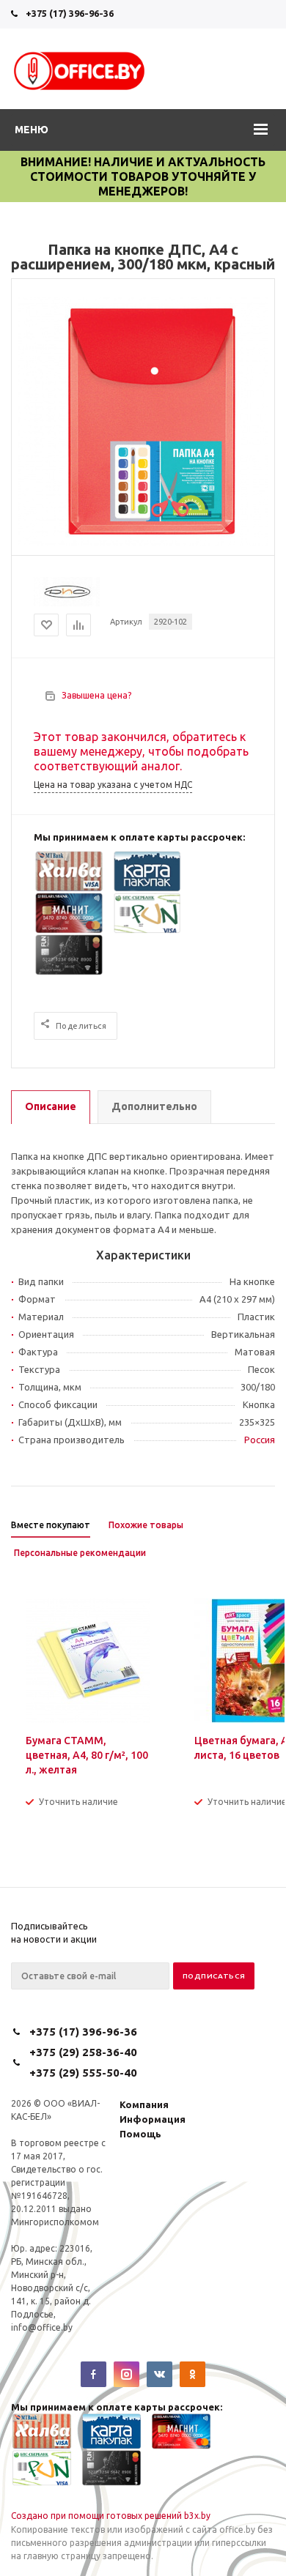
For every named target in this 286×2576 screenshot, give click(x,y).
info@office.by (42, 2327)
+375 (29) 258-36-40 (83, 2052)
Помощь (140, 2134)
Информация (153, 2119)
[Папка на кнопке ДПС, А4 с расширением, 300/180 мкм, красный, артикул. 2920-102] (143, 543)
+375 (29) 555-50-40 (83, 2073)
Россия (260, 1440)
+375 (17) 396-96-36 (70, 13)
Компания (144, 2104)
